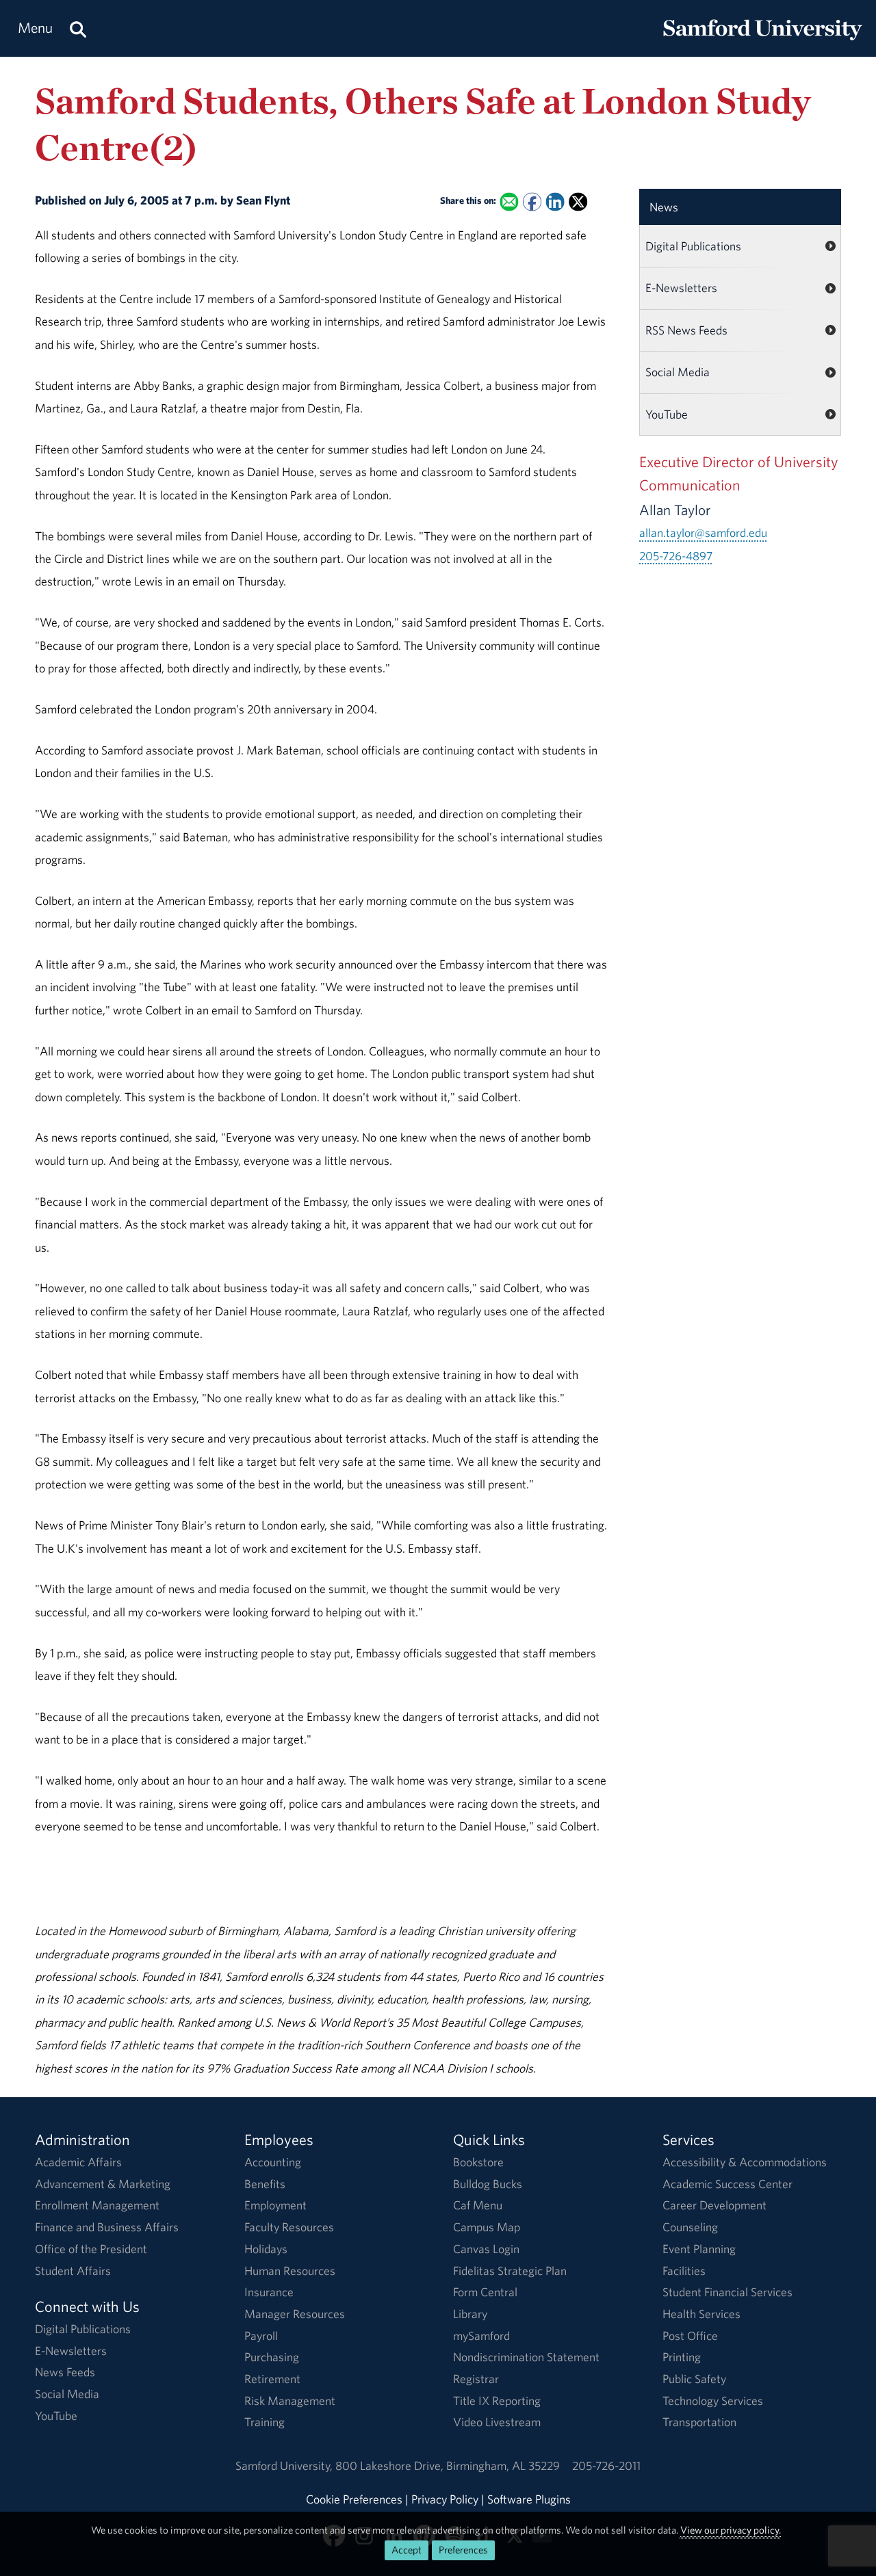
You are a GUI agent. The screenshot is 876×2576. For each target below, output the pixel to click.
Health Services (701, 2314)
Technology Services (713, 2401)
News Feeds (65, 2372)
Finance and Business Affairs (107, 2227)
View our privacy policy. (731, 2530)
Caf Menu (478, 2205)
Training (265, 2422)
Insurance (269, 2292)
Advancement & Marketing (103, 2184)
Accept (407, 2550)
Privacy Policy (445, 2499)
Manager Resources (295, 2314)
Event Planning (699, 2249)
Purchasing (272, 2357)
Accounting (273, 2162)
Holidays (266, 2249)
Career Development (714, 2205)
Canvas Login (486, 2249)
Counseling (690, 2227)
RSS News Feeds (686, 330)
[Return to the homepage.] (762, 41)
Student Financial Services (727, 2292)
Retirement (272, 2379)
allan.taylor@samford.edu (703, 533)
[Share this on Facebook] (532, 201)
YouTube (667, 414)
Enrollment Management (97, 2205)
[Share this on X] (578, 201)
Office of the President (91, 2249)
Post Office (690, 2336)
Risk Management (290, 2401)
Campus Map (487, 2227)
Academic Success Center (727, 2184)
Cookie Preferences (354, 2499)
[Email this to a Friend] (510, 201)
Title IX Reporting (497, 2401)
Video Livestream (497, 2422)
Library (470, 2314)
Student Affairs (73, 2271)
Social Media (678, 372)
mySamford (481, 2336)
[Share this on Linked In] (555, 201)
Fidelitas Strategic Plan (510, 2271)
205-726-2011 (606, 2466)
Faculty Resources (289, 2227)
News (664, 207)
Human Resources (290, 2271)
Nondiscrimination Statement (526, 2357)
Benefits (265, 2184)
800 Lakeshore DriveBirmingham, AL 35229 (448, 2466)
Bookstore (478, 2162)
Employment (275, 2205)
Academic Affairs (78, 2162)
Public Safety (694, 2379)
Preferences (463, 2550)
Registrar (476, 2379)
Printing (682, 2357)
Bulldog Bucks (488, 2184)
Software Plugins (529, 2499)
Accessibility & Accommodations (745, 2162)
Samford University (285, 2466)
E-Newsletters (681, 288)
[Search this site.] (78, 28)
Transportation (699, 2422)
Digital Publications (693, 246)
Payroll (261, 2336)
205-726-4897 (676, 556)
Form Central (485, 2292)
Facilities (684, 2271)
